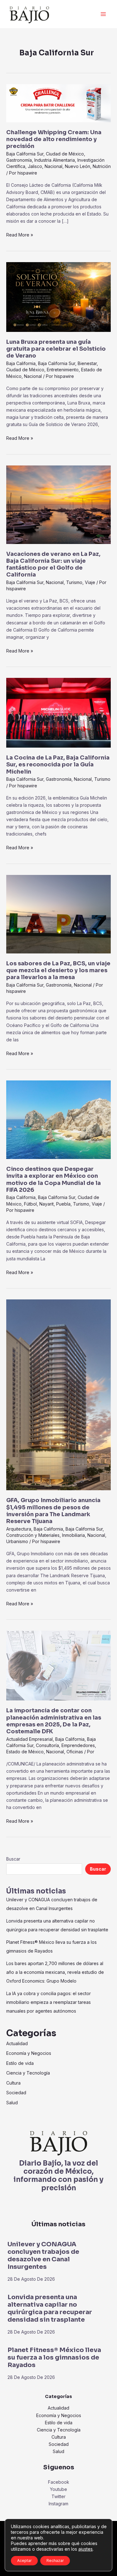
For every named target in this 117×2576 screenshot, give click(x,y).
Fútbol (30, 1204)
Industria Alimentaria (55, 160)
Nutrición (102, 166)
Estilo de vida (20, 2063)
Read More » (20, 234)
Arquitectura (19, 1529)
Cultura (13, 2083)
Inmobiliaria (73, 1535)
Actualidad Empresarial (29, 1739)
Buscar (13, 1859)
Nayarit (46, 1204)
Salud (12, 2103)
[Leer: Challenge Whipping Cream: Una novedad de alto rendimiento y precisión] (58, 103)
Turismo (74, 582)
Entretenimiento (63, 370)
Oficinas (75, 1752)
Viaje (90, 582)
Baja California (21, 363)
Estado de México (25, 1752)
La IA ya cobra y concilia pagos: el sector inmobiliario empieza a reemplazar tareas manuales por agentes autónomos (49, 2002)
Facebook (59, 2482)
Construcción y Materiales (33, 1535)
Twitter (58, 2496)
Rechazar (55, 2561)
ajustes (85, 2549)
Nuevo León (78, 166)
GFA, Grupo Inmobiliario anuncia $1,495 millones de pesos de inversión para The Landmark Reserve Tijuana (53, 1511)
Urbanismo (17, 1541)
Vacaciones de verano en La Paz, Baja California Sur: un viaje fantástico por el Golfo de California (53, 564)
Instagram (58, 2504)
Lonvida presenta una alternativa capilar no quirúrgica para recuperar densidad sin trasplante (50, 2308)
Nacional (54, 166)
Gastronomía (19, 160)
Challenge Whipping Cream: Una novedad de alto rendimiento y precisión (54, 139)
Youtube (58, 2489)
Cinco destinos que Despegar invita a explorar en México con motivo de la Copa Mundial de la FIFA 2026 (54, 1179)
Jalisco (35, 166)
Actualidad (17, 2043)
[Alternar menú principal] (103, 14)
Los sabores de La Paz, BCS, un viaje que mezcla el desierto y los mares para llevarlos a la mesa (58, 970)
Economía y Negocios (29, 2053)
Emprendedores (78, 1745)
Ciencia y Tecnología (28, 2073)
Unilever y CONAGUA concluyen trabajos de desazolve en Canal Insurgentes (43, 2256)
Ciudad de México (65, 154)
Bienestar (87, 363)
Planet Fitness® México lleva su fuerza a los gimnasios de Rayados (54, 2358)
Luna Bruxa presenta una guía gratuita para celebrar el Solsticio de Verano (56, 349)
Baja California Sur (25, 154)
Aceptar (24, 2561)
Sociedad (16, 2093)
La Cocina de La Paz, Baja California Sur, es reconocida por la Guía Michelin (58, 765)
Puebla (63, 1204)
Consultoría (47, 1745)
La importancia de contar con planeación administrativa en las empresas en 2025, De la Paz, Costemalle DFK (54, 1721)
